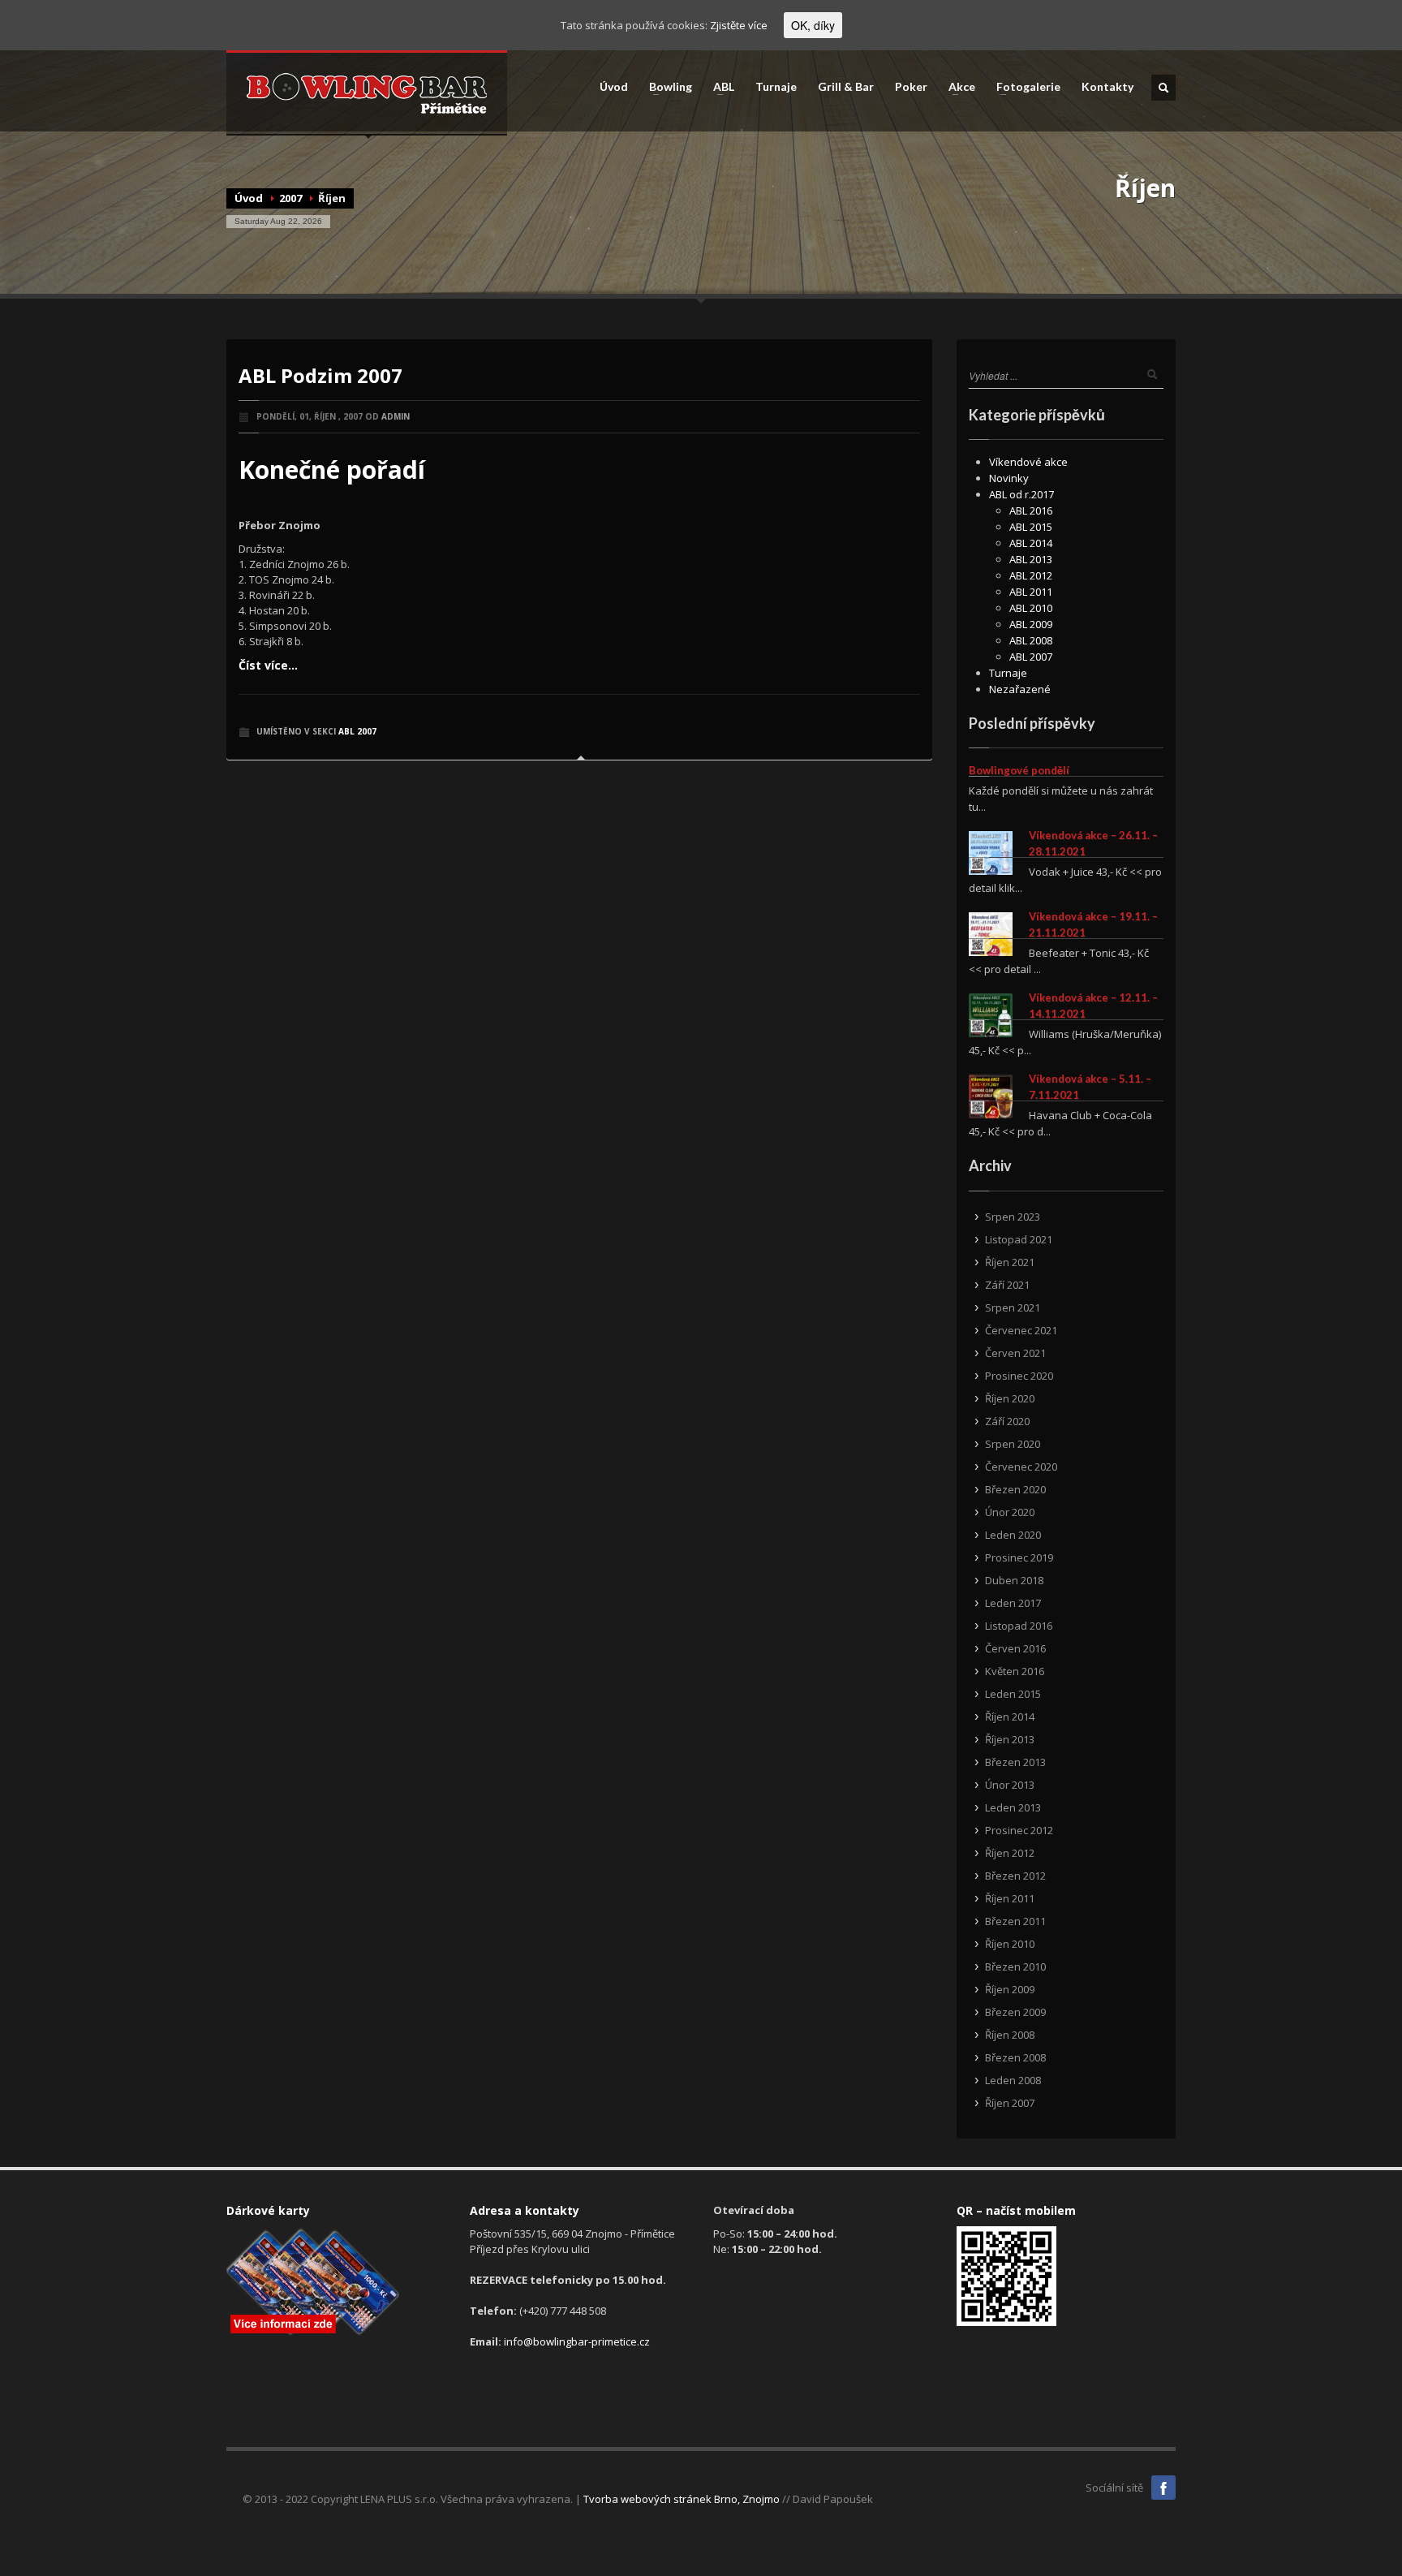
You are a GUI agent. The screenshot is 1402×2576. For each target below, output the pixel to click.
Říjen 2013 (1010, 1739)
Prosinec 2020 (1019, 1376)
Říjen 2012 (1010, 1853)
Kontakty (1107, 87)
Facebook (1163, 2488)
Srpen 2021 (1013, 1307)
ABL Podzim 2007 (320, 375)
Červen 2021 (1015, 1353)
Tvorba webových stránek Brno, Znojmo (682, 2499)
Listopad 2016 (1019, 1626)
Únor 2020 (1010, 1512)
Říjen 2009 (1010, 1989)
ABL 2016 (1031, 510)
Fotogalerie (1024, 87)
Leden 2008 (1013, 2080)
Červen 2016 (1015, 1648)
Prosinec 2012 (1019, 1830)
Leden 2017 (1013, 1603)
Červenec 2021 (1021, 1330)
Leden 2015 (1013, 1694)
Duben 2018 (1014, 1580)
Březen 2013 (1015, 1762)
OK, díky (813, 25)
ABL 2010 (1031, 608)
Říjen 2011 (1010, 1898)
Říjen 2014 (1010, 1717)
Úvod (614, 87)
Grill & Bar (846, 87)
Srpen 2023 (1013, 1217)
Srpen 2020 (1013, 1444)
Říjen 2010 (1010, 1944)
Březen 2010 (1015, 1966)
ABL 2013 (1031, 559)
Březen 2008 (1015, 2057)
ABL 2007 (357, 731)
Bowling (666, 87)
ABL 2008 (1031, 640)
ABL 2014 (1031, 543)
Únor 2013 (1010, 1785)
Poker (911, 87)
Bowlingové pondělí (1019, 770)
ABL (719, 87)
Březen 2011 (1015, 1921)
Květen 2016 (1015, 1671)
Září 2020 (1007, 1421)
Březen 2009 (1015, 2012)
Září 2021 (1007, 1285)
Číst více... (268, 665)
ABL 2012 (1031, 575)
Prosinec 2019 (1019, 1557)
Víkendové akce (1028, 462)
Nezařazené (1020, 689)
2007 (290, 198)
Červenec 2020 (1021, 1467)
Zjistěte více (739, 25)
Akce (957, 87)
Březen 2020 (1015, 1489)
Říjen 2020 (1010, 1398)
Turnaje (776, 87)
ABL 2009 (1031, 624)
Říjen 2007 (1010, 2103)
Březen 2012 (1015, 1876)
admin (396, 416)
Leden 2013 (1013, 1807)
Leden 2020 (1013, 1535)
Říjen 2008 (1010, 2035)
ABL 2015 (1031, 527)
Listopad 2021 (1019, 1239)
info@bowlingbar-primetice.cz (577, 2341)
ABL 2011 (1031, 592)
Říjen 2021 (1010, 1262)
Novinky (1009, 478)
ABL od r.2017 (1021, 494)
